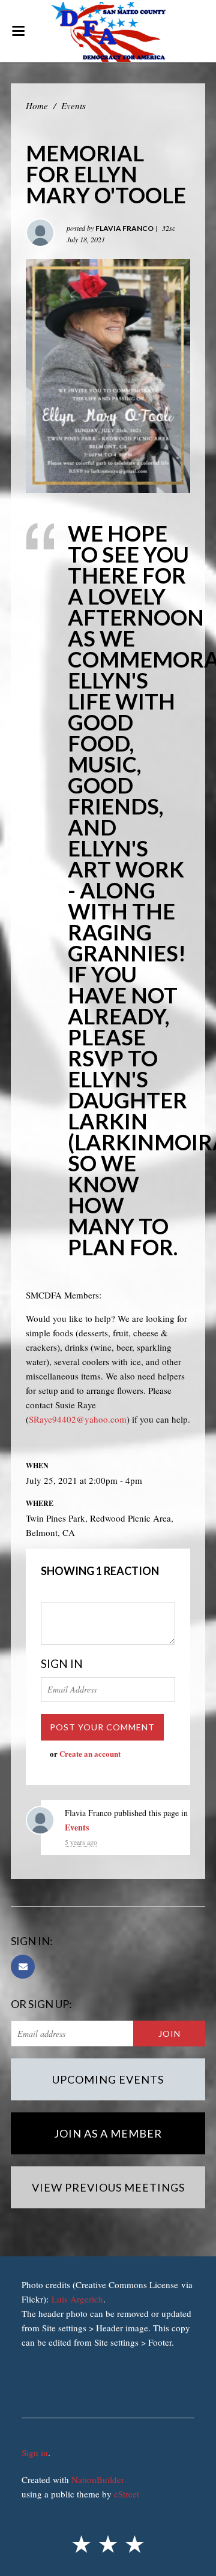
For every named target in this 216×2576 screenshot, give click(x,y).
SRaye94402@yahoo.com (78, 1419)
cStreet (127, 2494)
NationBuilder (98, 2479)
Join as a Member (108, 2133)
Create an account (90, 1753)
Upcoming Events (108, 2079)
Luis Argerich (77, 2299)
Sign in (35, 2452)
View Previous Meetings (108, 2187)
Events (73, 106)
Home (37, 106)
